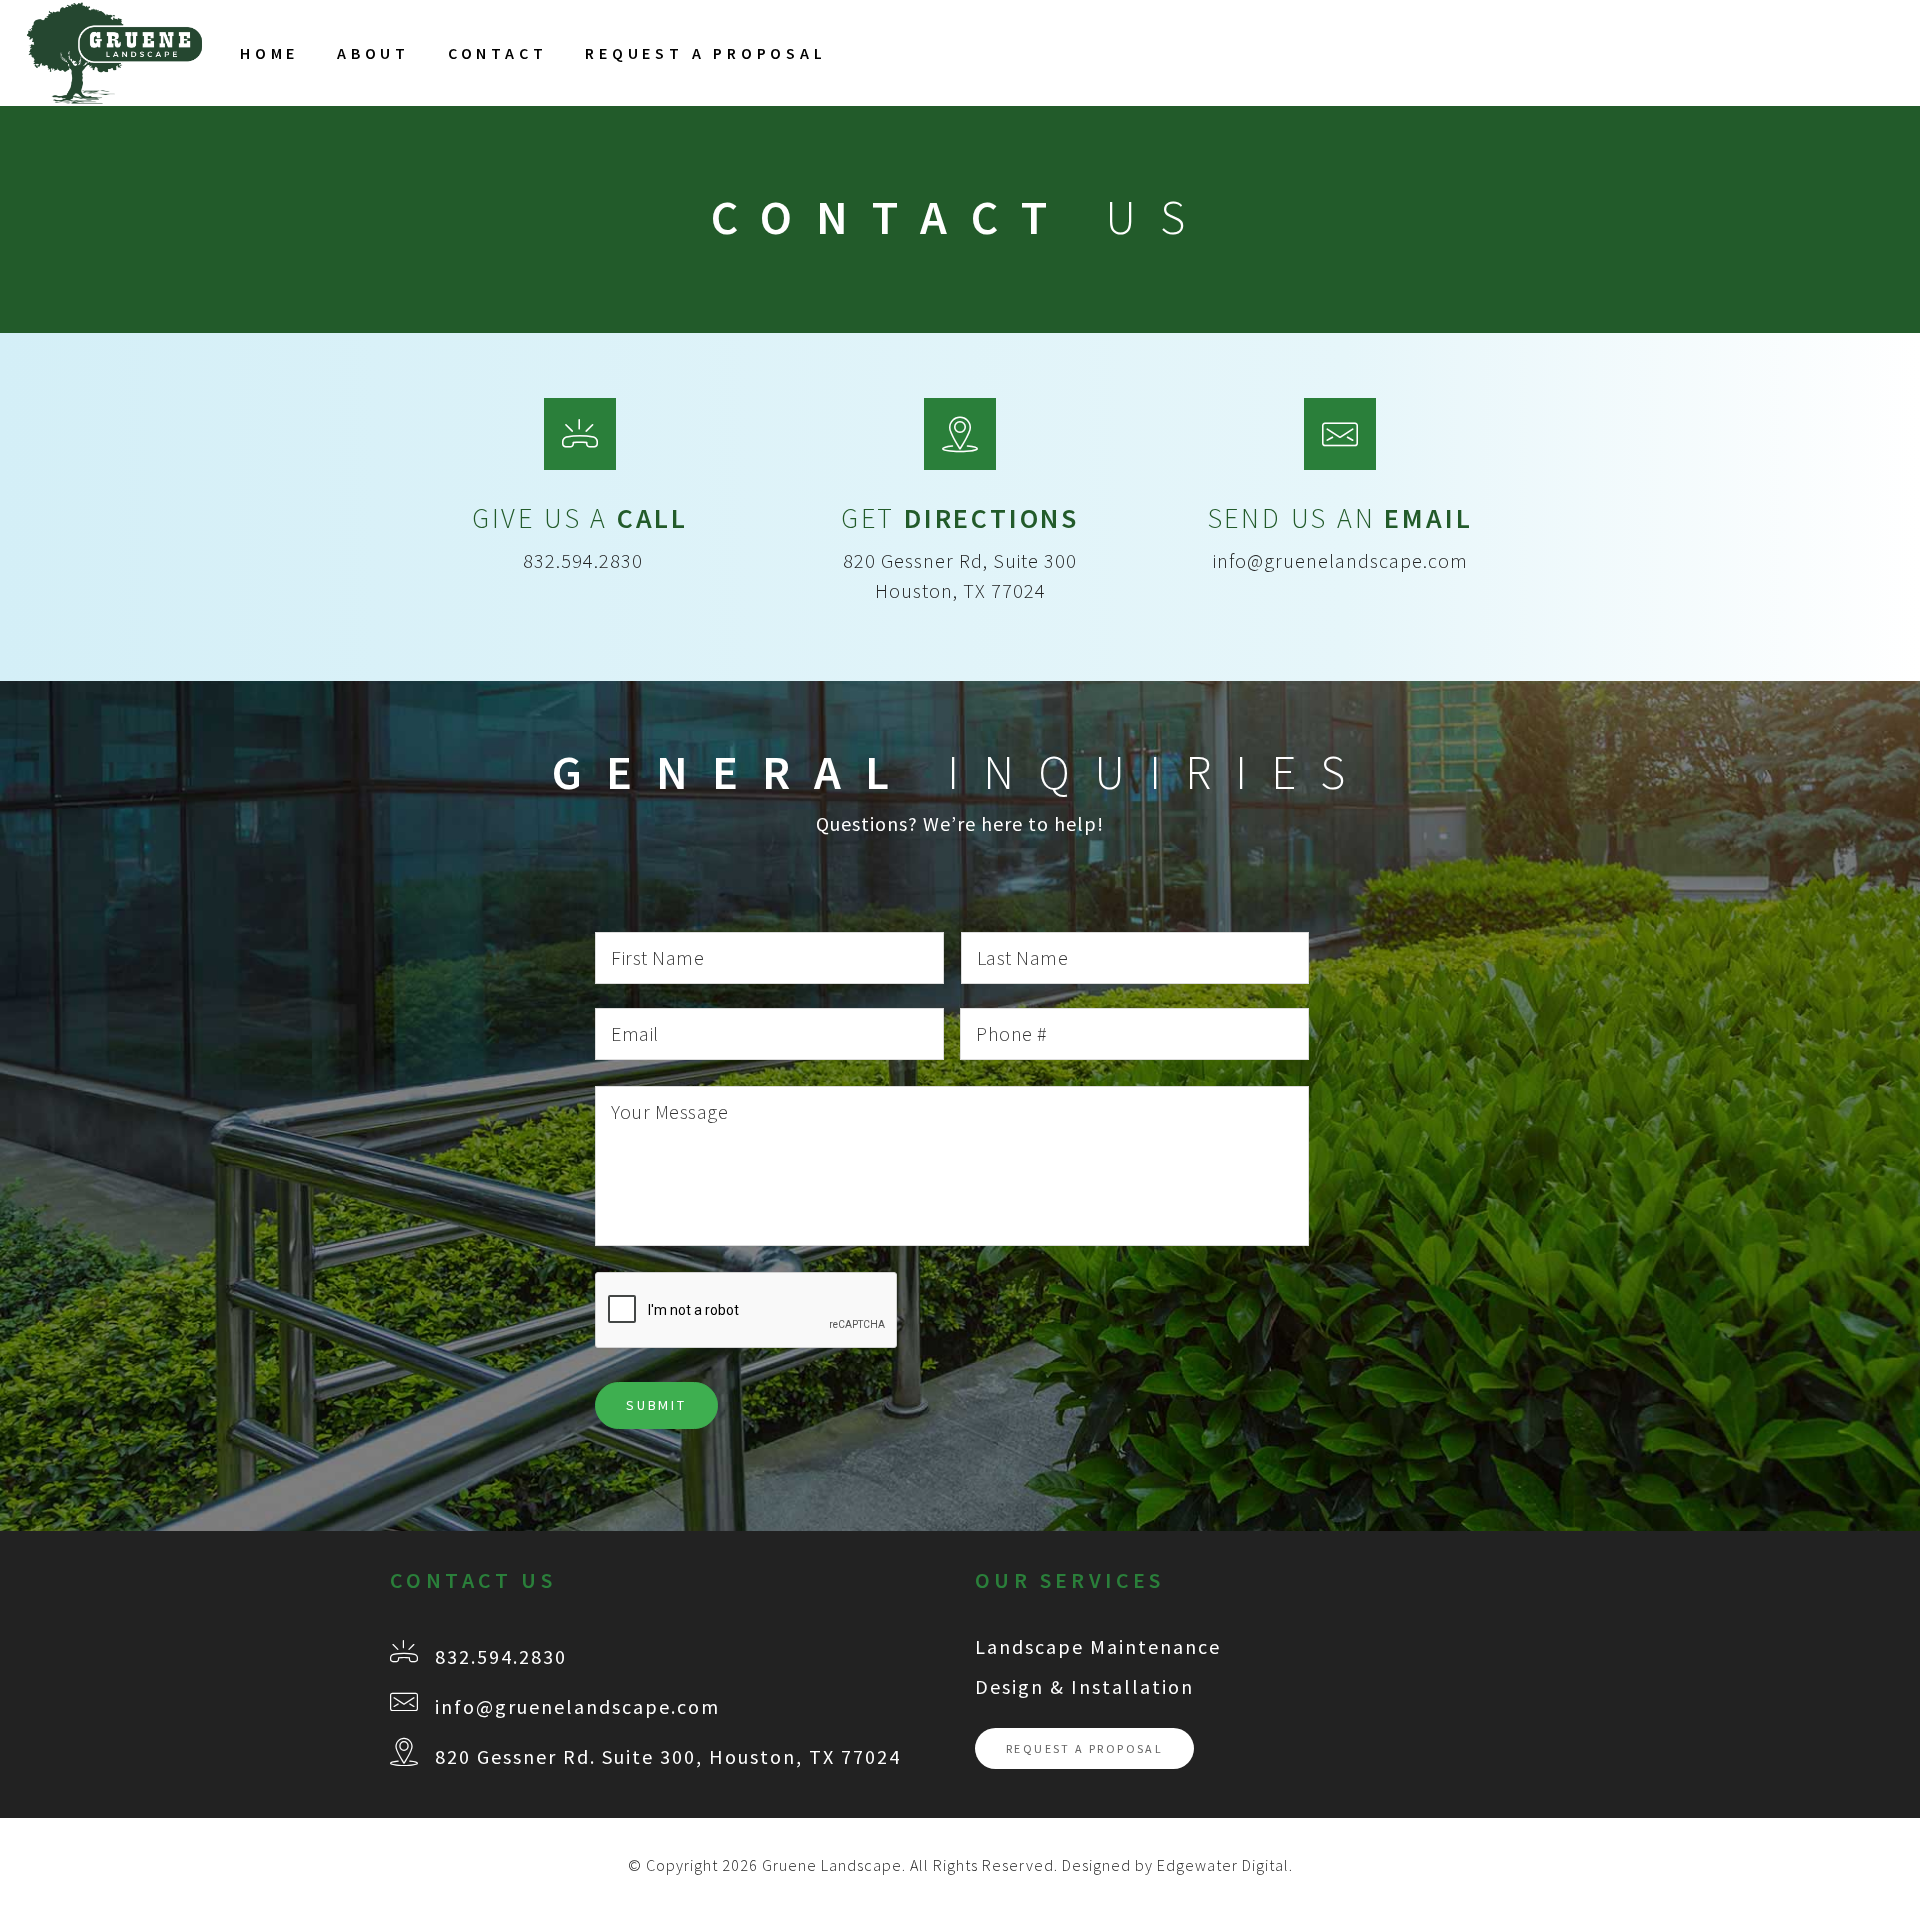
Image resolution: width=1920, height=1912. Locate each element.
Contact (498, 53)
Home (269, 53)
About (373, 53)
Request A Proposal (705, 53)
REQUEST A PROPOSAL (1084, 1748)
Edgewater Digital (1223, 1865)
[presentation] (747, 1311)
